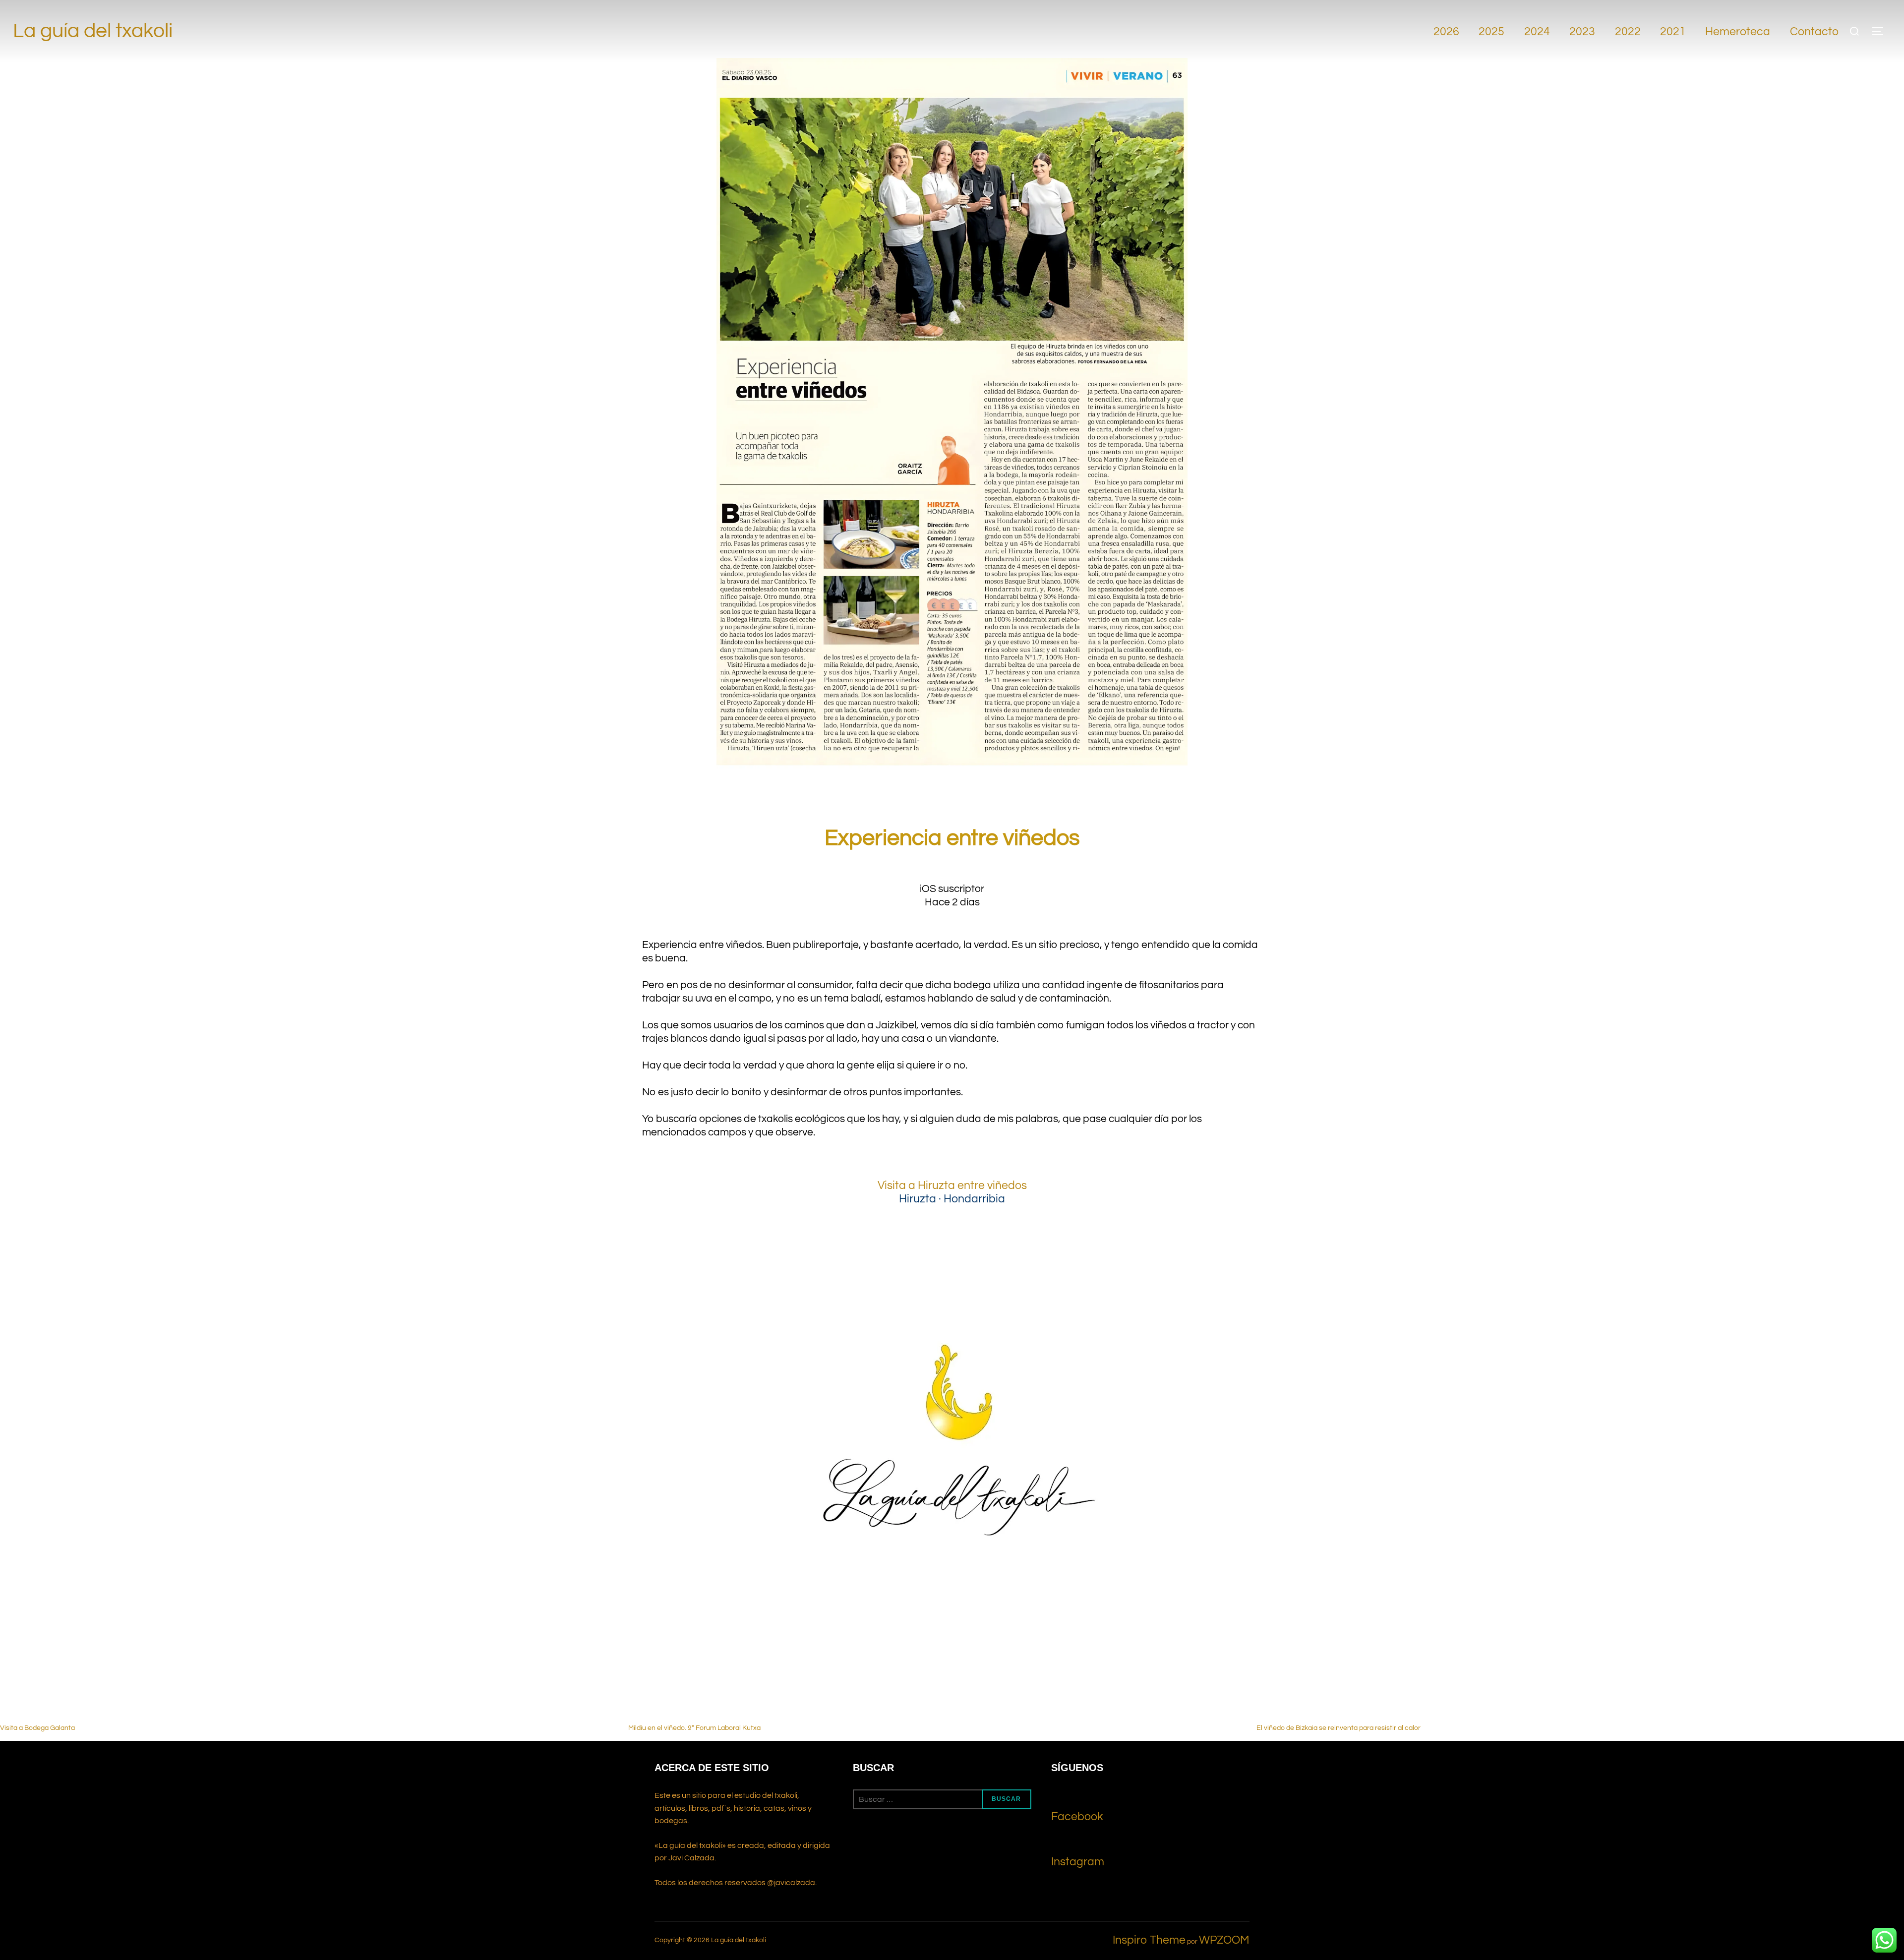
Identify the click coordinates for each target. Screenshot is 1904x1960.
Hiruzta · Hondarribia (952, 1199)
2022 (1628, 32)
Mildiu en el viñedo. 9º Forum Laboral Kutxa (694, 1728)
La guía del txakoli (93, 31)
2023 (1582, 32)
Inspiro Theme (1149, 1940)
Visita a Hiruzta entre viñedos (952, 1186)
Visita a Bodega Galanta (37, 1728)
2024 (1537, 32)
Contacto (1814, 32)
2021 (1673, 32)
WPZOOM (1224, 1940)
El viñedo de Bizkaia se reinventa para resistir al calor (1339, 1728)
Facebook (1077, 1817)
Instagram (1078, 1862)
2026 (1446, 32)
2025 (1491, 32)
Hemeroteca (1738, 32)
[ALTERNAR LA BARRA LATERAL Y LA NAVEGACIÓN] (1881, 31)
